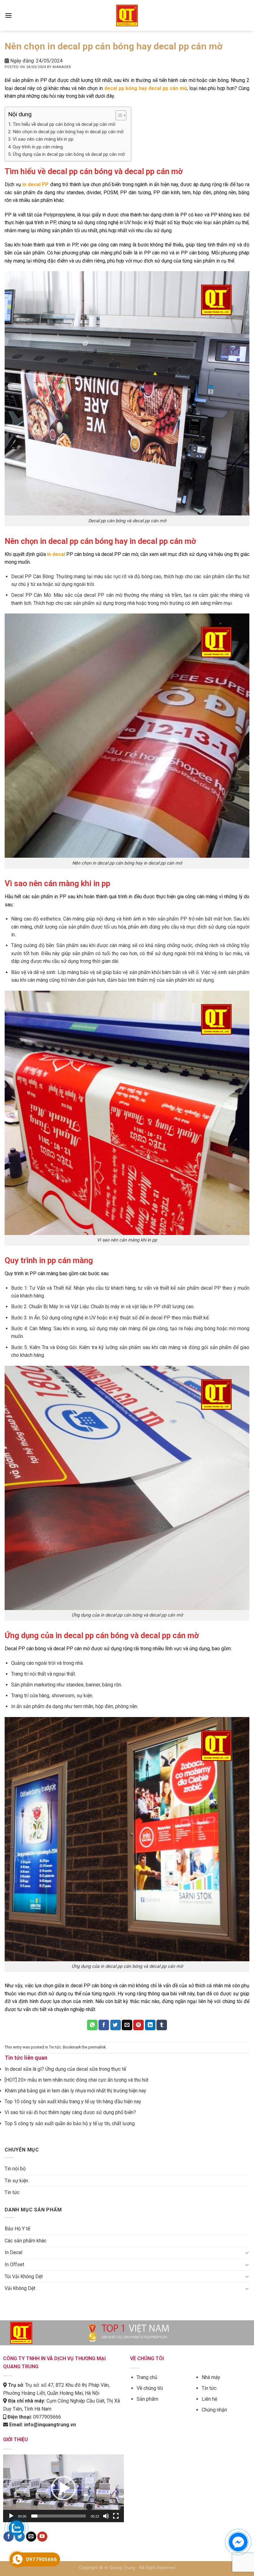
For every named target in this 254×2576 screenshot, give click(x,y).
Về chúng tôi (150, 2388)
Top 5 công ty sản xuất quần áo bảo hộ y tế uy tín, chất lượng (70, 2123)
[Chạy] (11, 2516)
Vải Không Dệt (20, 2288)
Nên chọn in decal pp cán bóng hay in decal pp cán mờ (68, 132)
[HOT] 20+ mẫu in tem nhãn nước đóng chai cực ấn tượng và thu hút (77, 2080)
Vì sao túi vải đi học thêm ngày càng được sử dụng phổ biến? (70, 2112)
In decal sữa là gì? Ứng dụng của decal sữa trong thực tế (65, 2069)
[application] (63, 2488)
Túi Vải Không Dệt (24, 2277)
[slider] (59, 2516)
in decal (56, 554)
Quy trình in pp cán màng (38, 147)
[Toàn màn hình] (116, 2516)
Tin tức (55, 2047)
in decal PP (35, 184)
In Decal (13, 2252)
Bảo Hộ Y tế (17, 2229)
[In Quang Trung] (127, 15)
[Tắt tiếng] (106, 2516)
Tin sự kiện (16, 2181)
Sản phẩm (147, 2399)
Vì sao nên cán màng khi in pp (43, 139)
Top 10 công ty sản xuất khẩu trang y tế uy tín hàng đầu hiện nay (73, 2102)
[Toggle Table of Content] (118, 115)
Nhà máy (211, 2377)
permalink (97, 2047)
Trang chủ (147, 2377)
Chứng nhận (214, 2410)
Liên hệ (209, 2399)
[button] (63, 2488)
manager (62, 67)
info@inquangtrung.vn (50, 2425)
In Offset (14, 2264)
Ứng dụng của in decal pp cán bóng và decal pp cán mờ (69, 154)
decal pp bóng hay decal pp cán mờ (146, 88)
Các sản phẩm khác (26, 2241)
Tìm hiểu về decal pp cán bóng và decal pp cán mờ (64, 124)
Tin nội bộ (15, 2169)
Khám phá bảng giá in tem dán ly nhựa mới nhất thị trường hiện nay (75, 2091)
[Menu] (8, 15)
